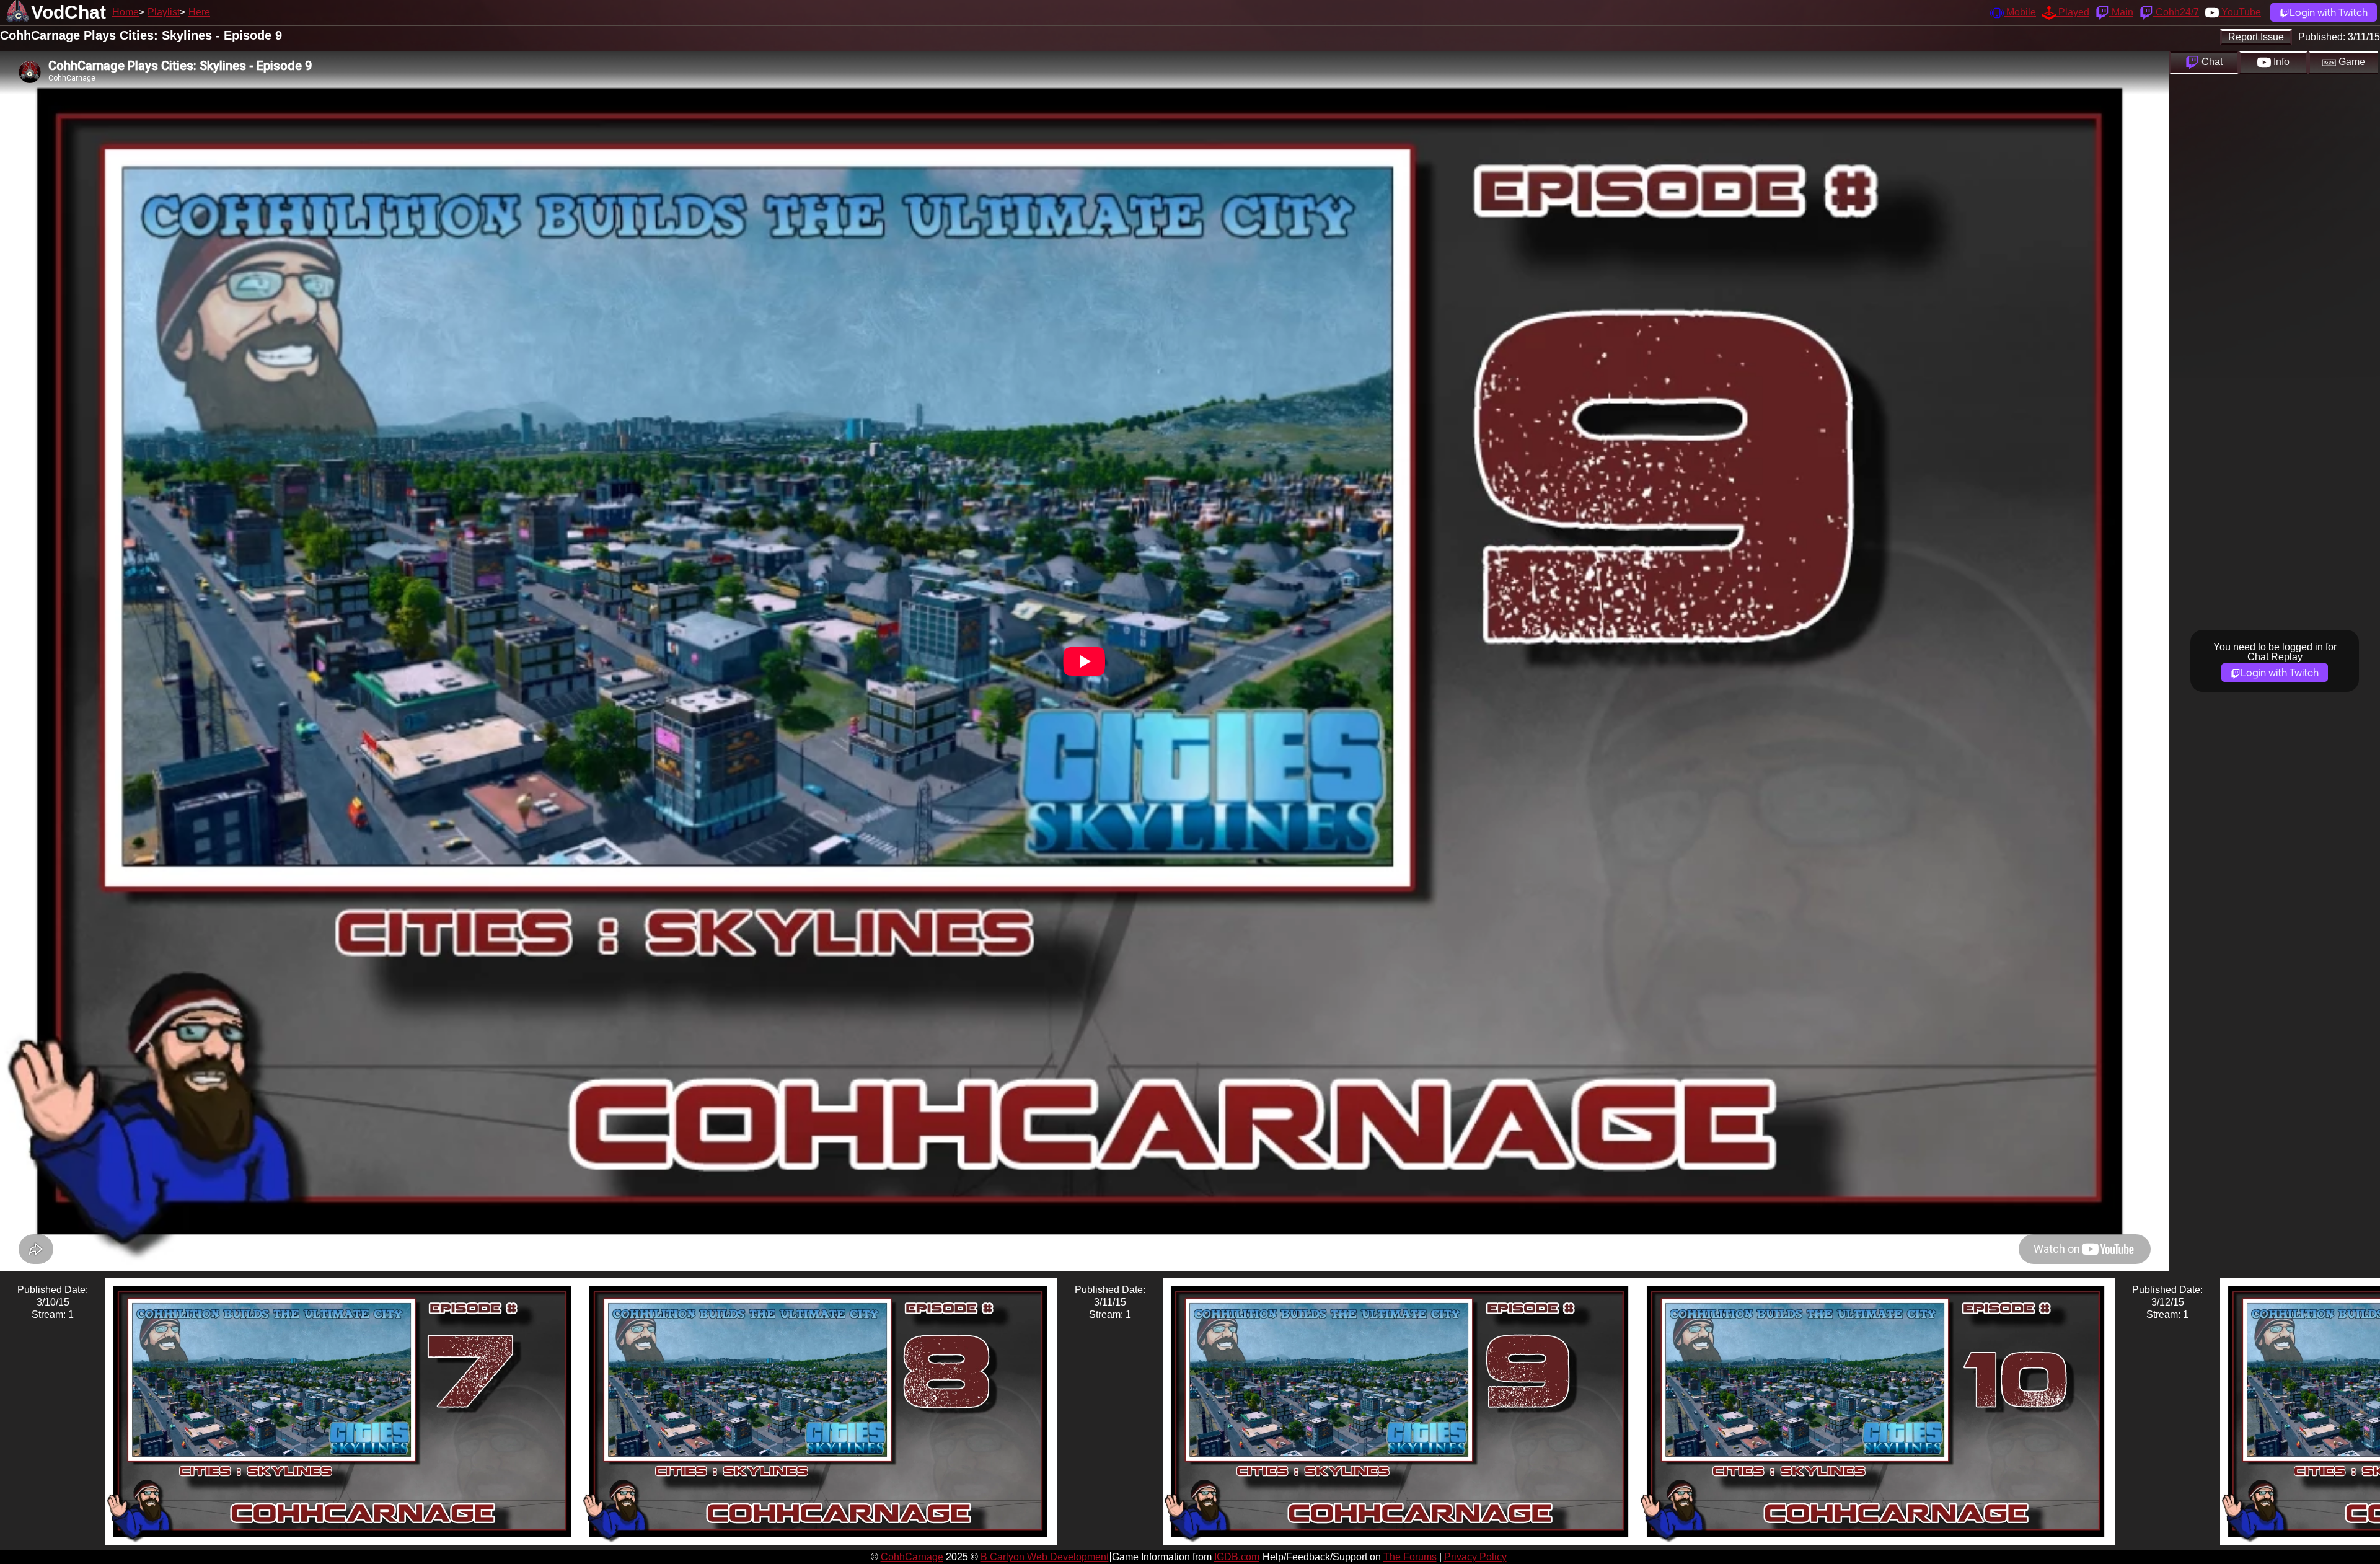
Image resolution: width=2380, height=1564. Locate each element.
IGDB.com (1237, 1557)
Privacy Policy (1475, 1557)
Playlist (164, 12)
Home (126, 12)
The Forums (1410, 1557)
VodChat (68, 12)
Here (199, 12)
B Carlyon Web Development (1045, 1557)
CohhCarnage (912, 1557)
